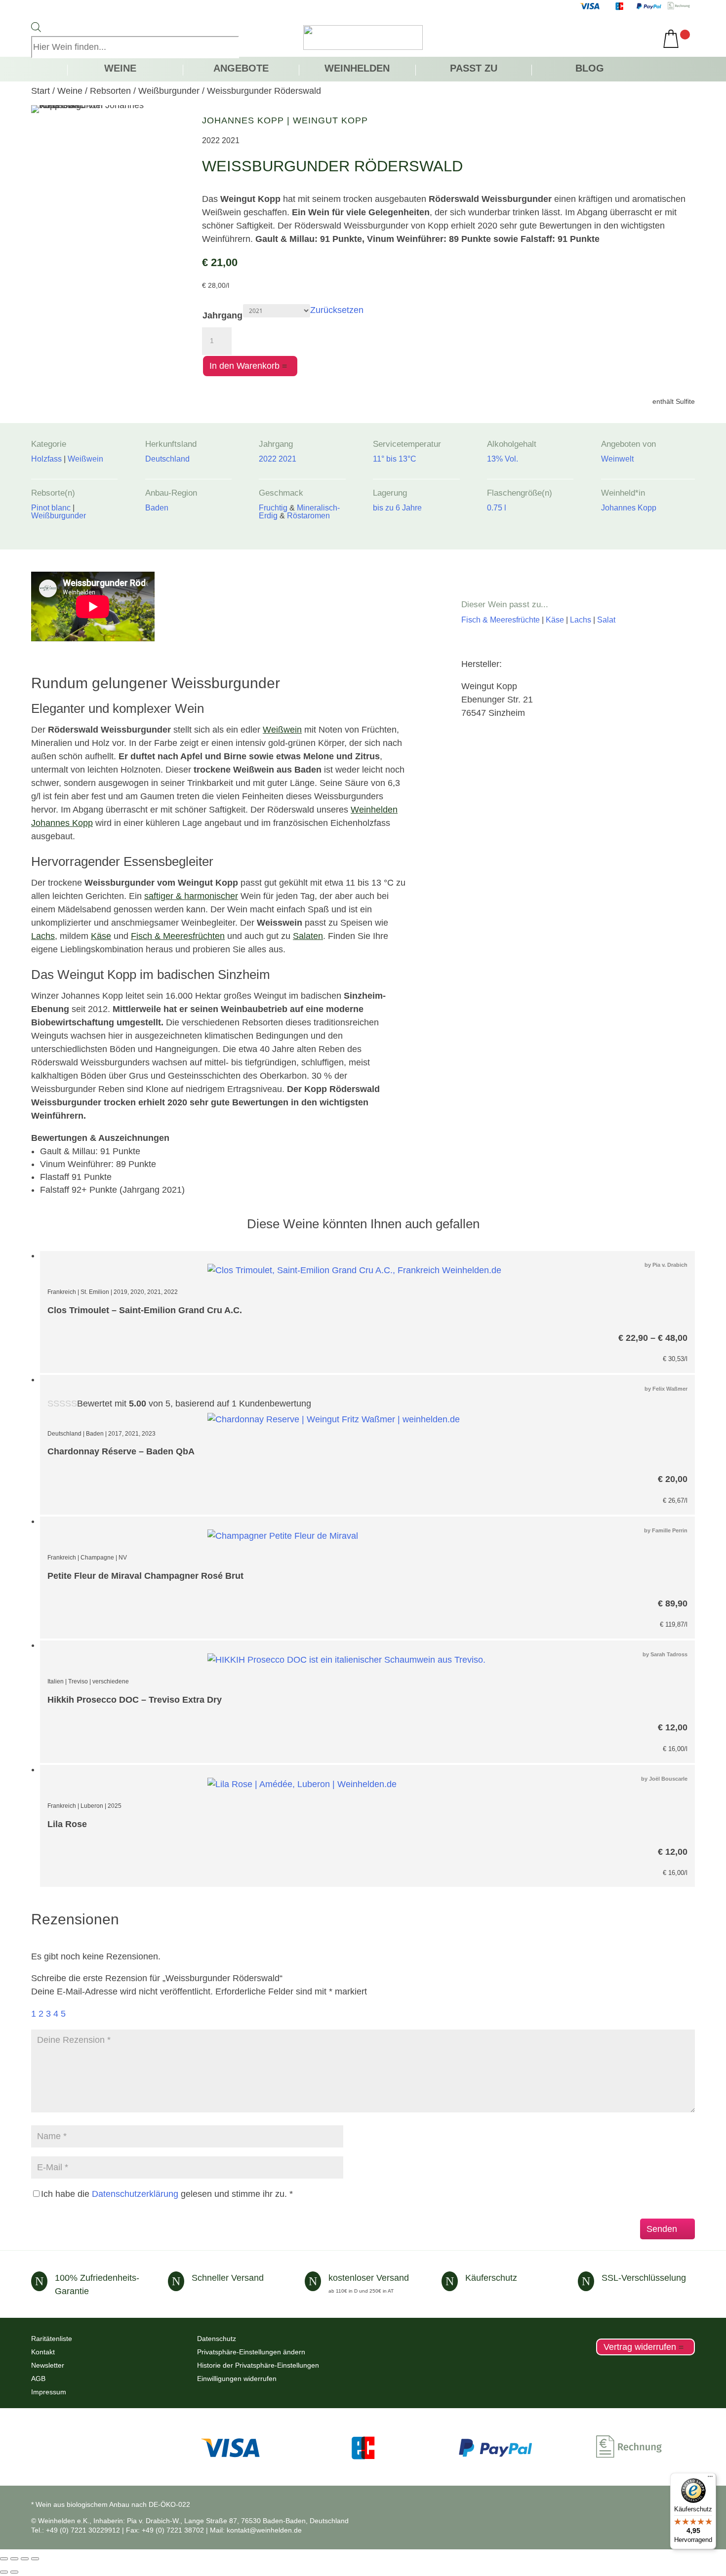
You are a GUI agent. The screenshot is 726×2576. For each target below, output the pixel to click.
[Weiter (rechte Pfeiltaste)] (14, 2572)
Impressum (49, 2392)
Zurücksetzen (337, 310)
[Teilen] (25, 2559)
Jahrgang (222, 315)
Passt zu (474, 69)
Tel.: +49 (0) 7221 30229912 (76, 2530)
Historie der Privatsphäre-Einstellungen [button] (258, 2365)
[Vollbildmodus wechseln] (14, 2559)
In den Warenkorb (244, 366)
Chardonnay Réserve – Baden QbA (121, 1451)
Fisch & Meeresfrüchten (178, 936)
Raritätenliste (52, 2339)
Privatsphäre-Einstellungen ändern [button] (251, 2352)
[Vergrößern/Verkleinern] (4, 2559)
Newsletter (48, 2365)
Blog (590, 69)
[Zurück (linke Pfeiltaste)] (4, 2572)
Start (40, 91)
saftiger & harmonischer (191, 896)
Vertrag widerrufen (640, 2347)
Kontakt (43, 2352)
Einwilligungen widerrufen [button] (237, 2379)
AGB (38, 2379)
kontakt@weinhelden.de (264, 2530)
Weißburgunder (169, 91)
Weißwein (282, 730)
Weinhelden (357, 69)
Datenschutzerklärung (135, 2194)
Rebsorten (110, 91)
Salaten (308, 936)
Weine (120, 69)
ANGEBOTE (241, 69)
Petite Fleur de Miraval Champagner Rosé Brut (145, 1576)
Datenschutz (217, 2339)
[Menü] (710, 2479)
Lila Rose (67, 1824)
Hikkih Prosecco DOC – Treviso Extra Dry (135, 1700)
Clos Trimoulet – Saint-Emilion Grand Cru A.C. (145, 1310)
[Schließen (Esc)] (35, 2559)
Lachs (43, 936)
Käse (101, 936)
